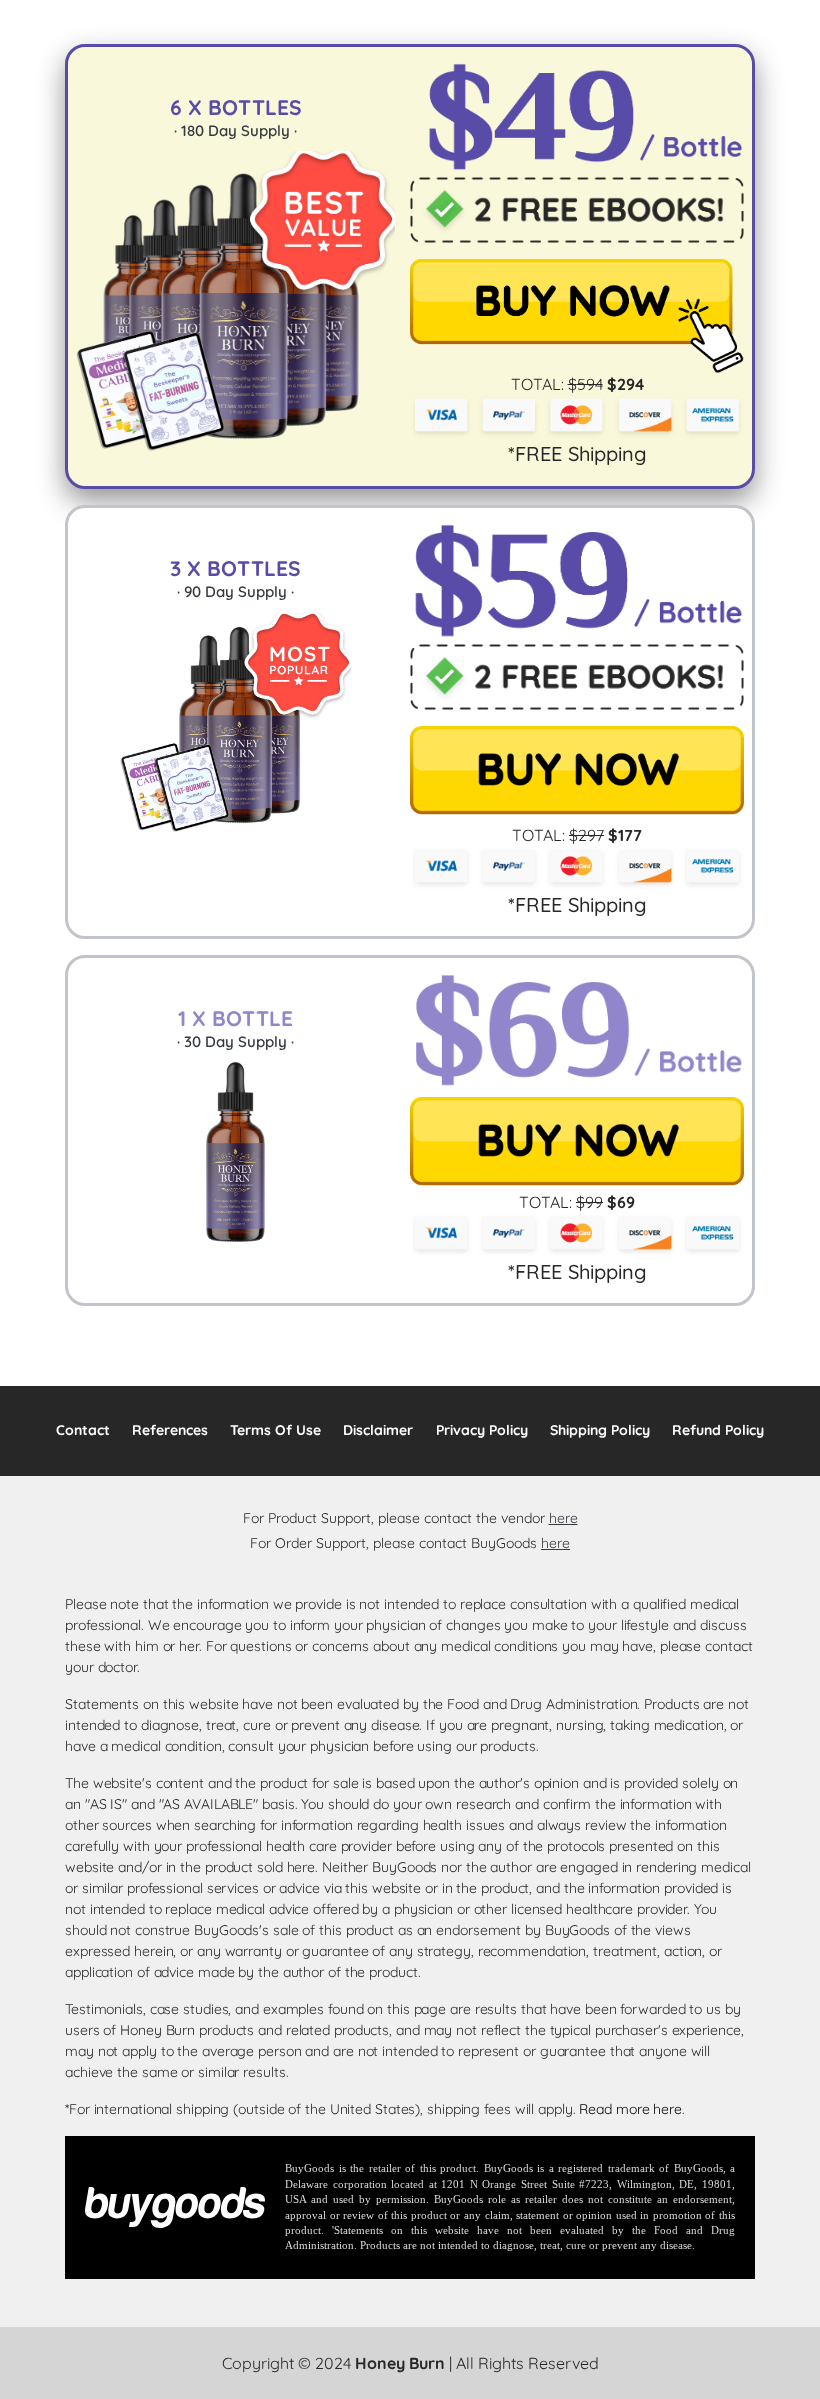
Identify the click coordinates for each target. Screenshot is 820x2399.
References (170, 1430)
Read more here (630, 2109)
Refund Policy (718, 1430)
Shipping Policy (600, 1430)
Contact (83, 1430)
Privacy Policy (482, 1430)
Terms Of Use (275, 1430)
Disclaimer (378, 1430)
